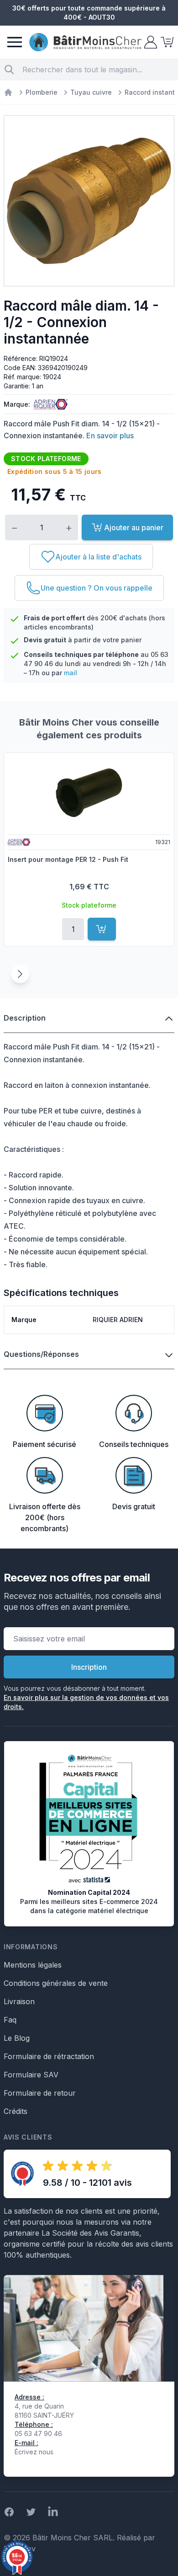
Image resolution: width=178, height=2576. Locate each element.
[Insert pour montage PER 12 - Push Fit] (89, 793)
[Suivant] (20, 974)
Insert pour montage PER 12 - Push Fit (68, 859)
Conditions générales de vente (56, 1983)
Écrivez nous (34, 2452)
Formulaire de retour (40, 2093)
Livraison (19, 2001)
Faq (10, 2020)
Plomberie (42, 92)
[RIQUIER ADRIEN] (49, 404)
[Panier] (166, 42)
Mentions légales (33, 1965)
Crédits (16, 2111)
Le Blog (17, 2038)
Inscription (89, 1667)
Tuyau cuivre (91, 92)
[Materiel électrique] (8, 92)
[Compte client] (150, 42)
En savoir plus (110, 436)
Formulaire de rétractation (49, 2056)
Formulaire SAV (31, 2075)
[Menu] (15, 42)
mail (71, 673)
